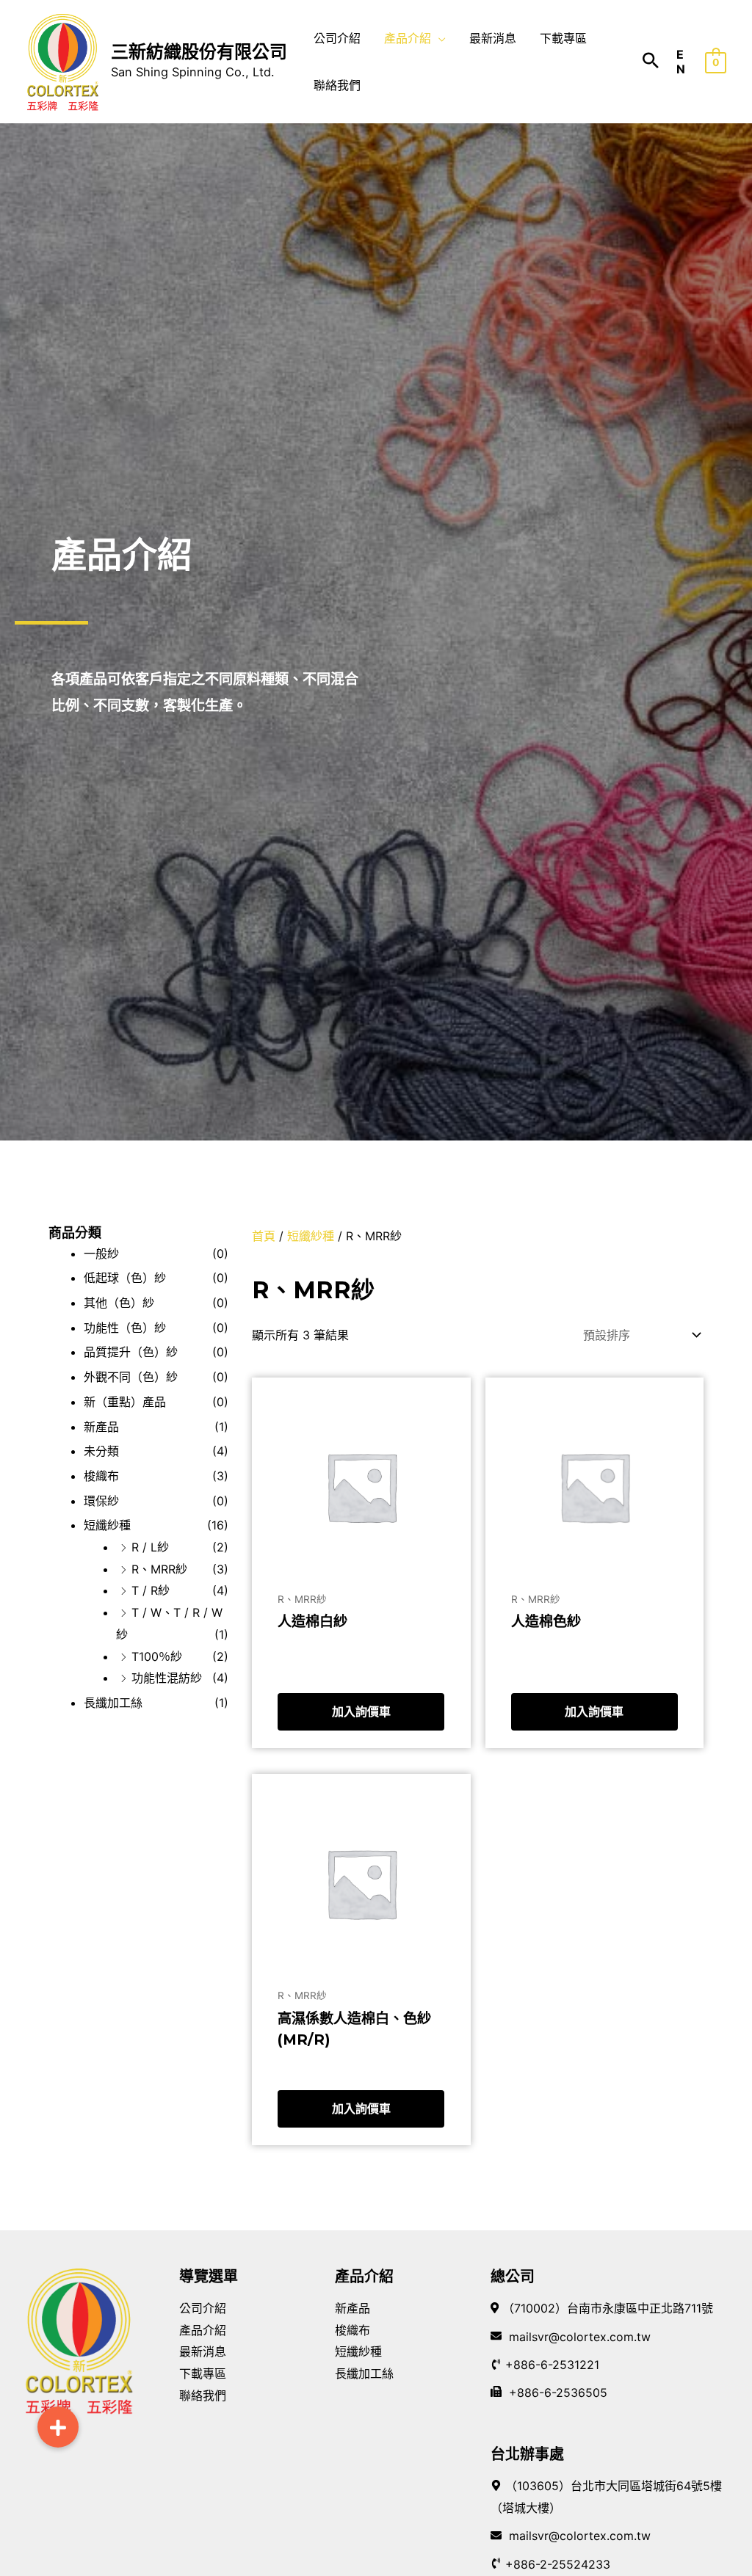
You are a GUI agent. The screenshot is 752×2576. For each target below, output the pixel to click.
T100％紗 (157, 1656)
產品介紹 (203, 2330)
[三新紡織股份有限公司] (62, 60)
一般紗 (101, 1254)
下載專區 (203, 2373)
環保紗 (101, 1501)
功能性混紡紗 (167, 1678)
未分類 (101, 1451)
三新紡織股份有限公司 (199, 52)
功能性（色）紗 (125, 1328)
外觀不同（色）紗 (131, 1377)
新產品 (101, 1427)
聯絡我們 (203, 2395)
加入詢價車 (361, 1711)
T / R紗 (151, 1590)
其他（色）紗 (119, 1303)
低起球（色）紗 (125, 1278)
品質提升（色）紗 (131, 1352)
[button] (58, 2427)
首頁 (264, 1236)
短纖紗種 (107, 1525)
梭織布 (101, 1476)
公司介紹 (203, 2308)
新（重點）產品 (125, 1402)
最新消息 (203, 2351)
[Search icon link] (651, 62)
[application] (438, 38)
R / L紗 (150, 1547)
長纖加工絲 (113, 1703)
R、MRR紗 (159, 1569)
